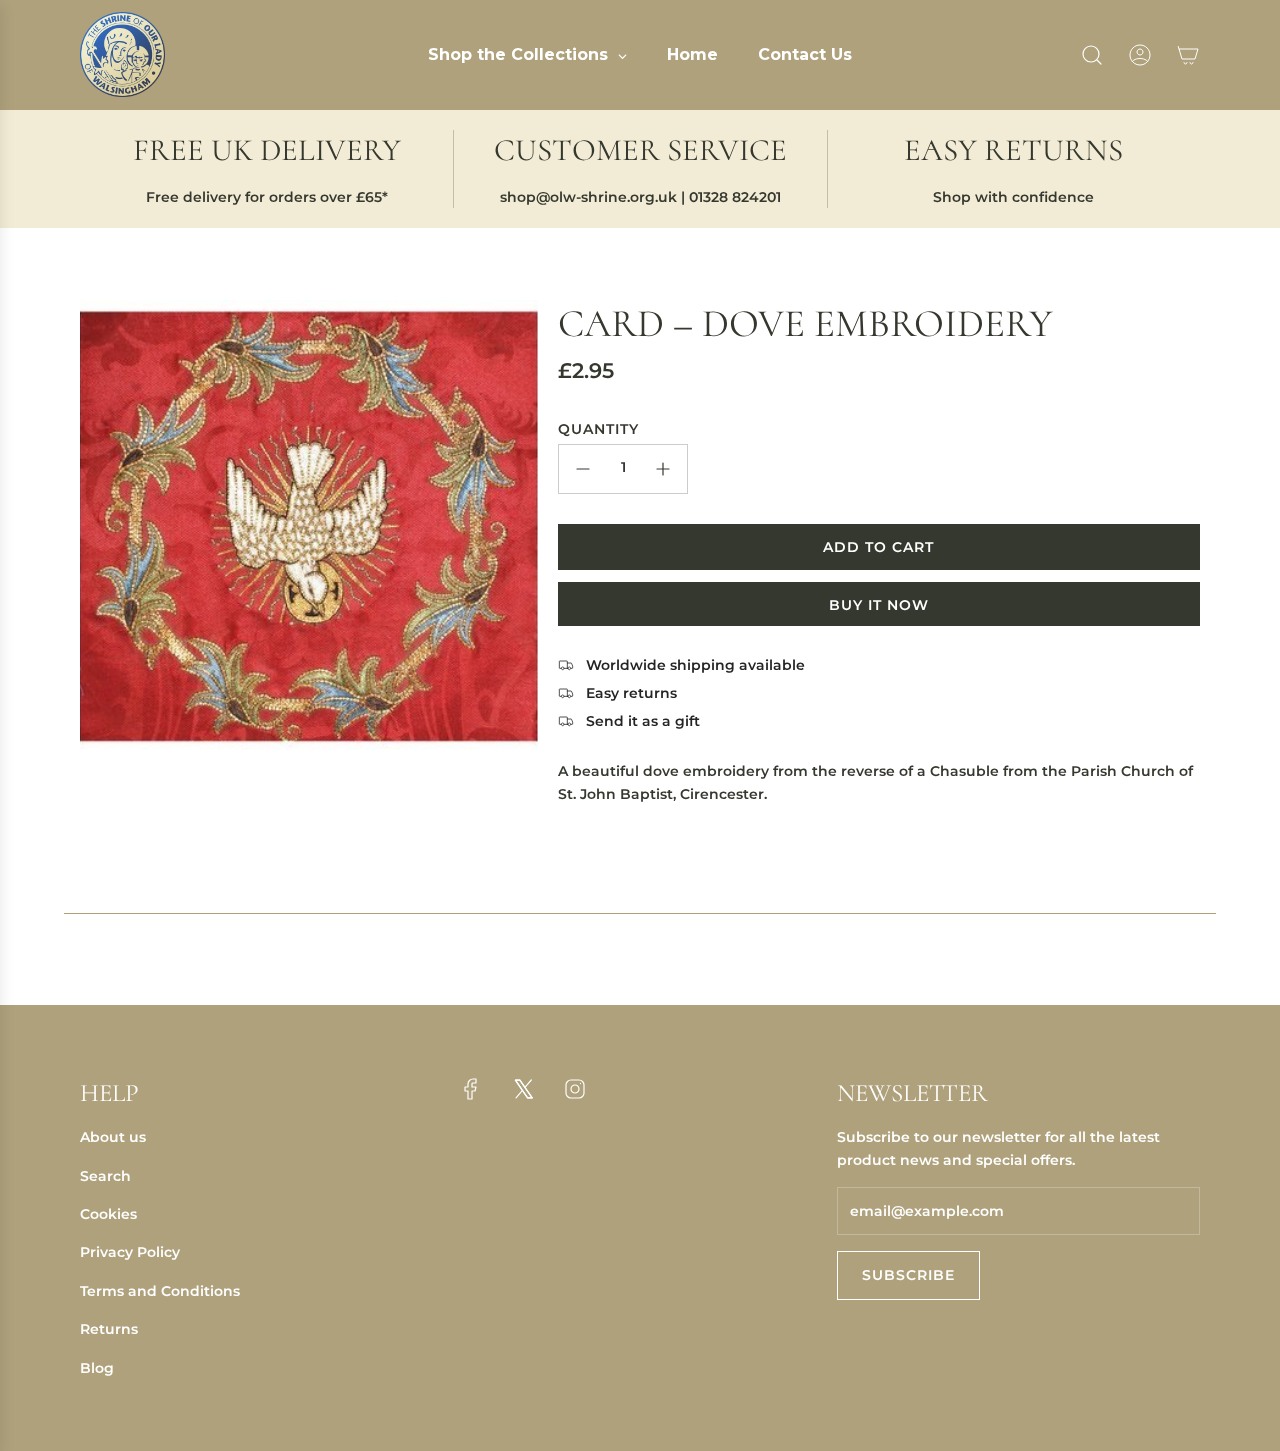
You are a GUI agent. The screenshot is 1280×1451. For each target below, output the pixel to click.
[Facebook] (471, 1089)
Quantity (598, 429)
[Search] (1092, 55)
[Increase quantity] (663, 469)
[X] (523, 1089)
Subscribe (908, 1275)
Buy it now (879, 605)
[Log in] (1140, 55)
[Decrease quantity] (583, 469)
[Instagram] (575, 1089)
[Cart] (1188, 55)
